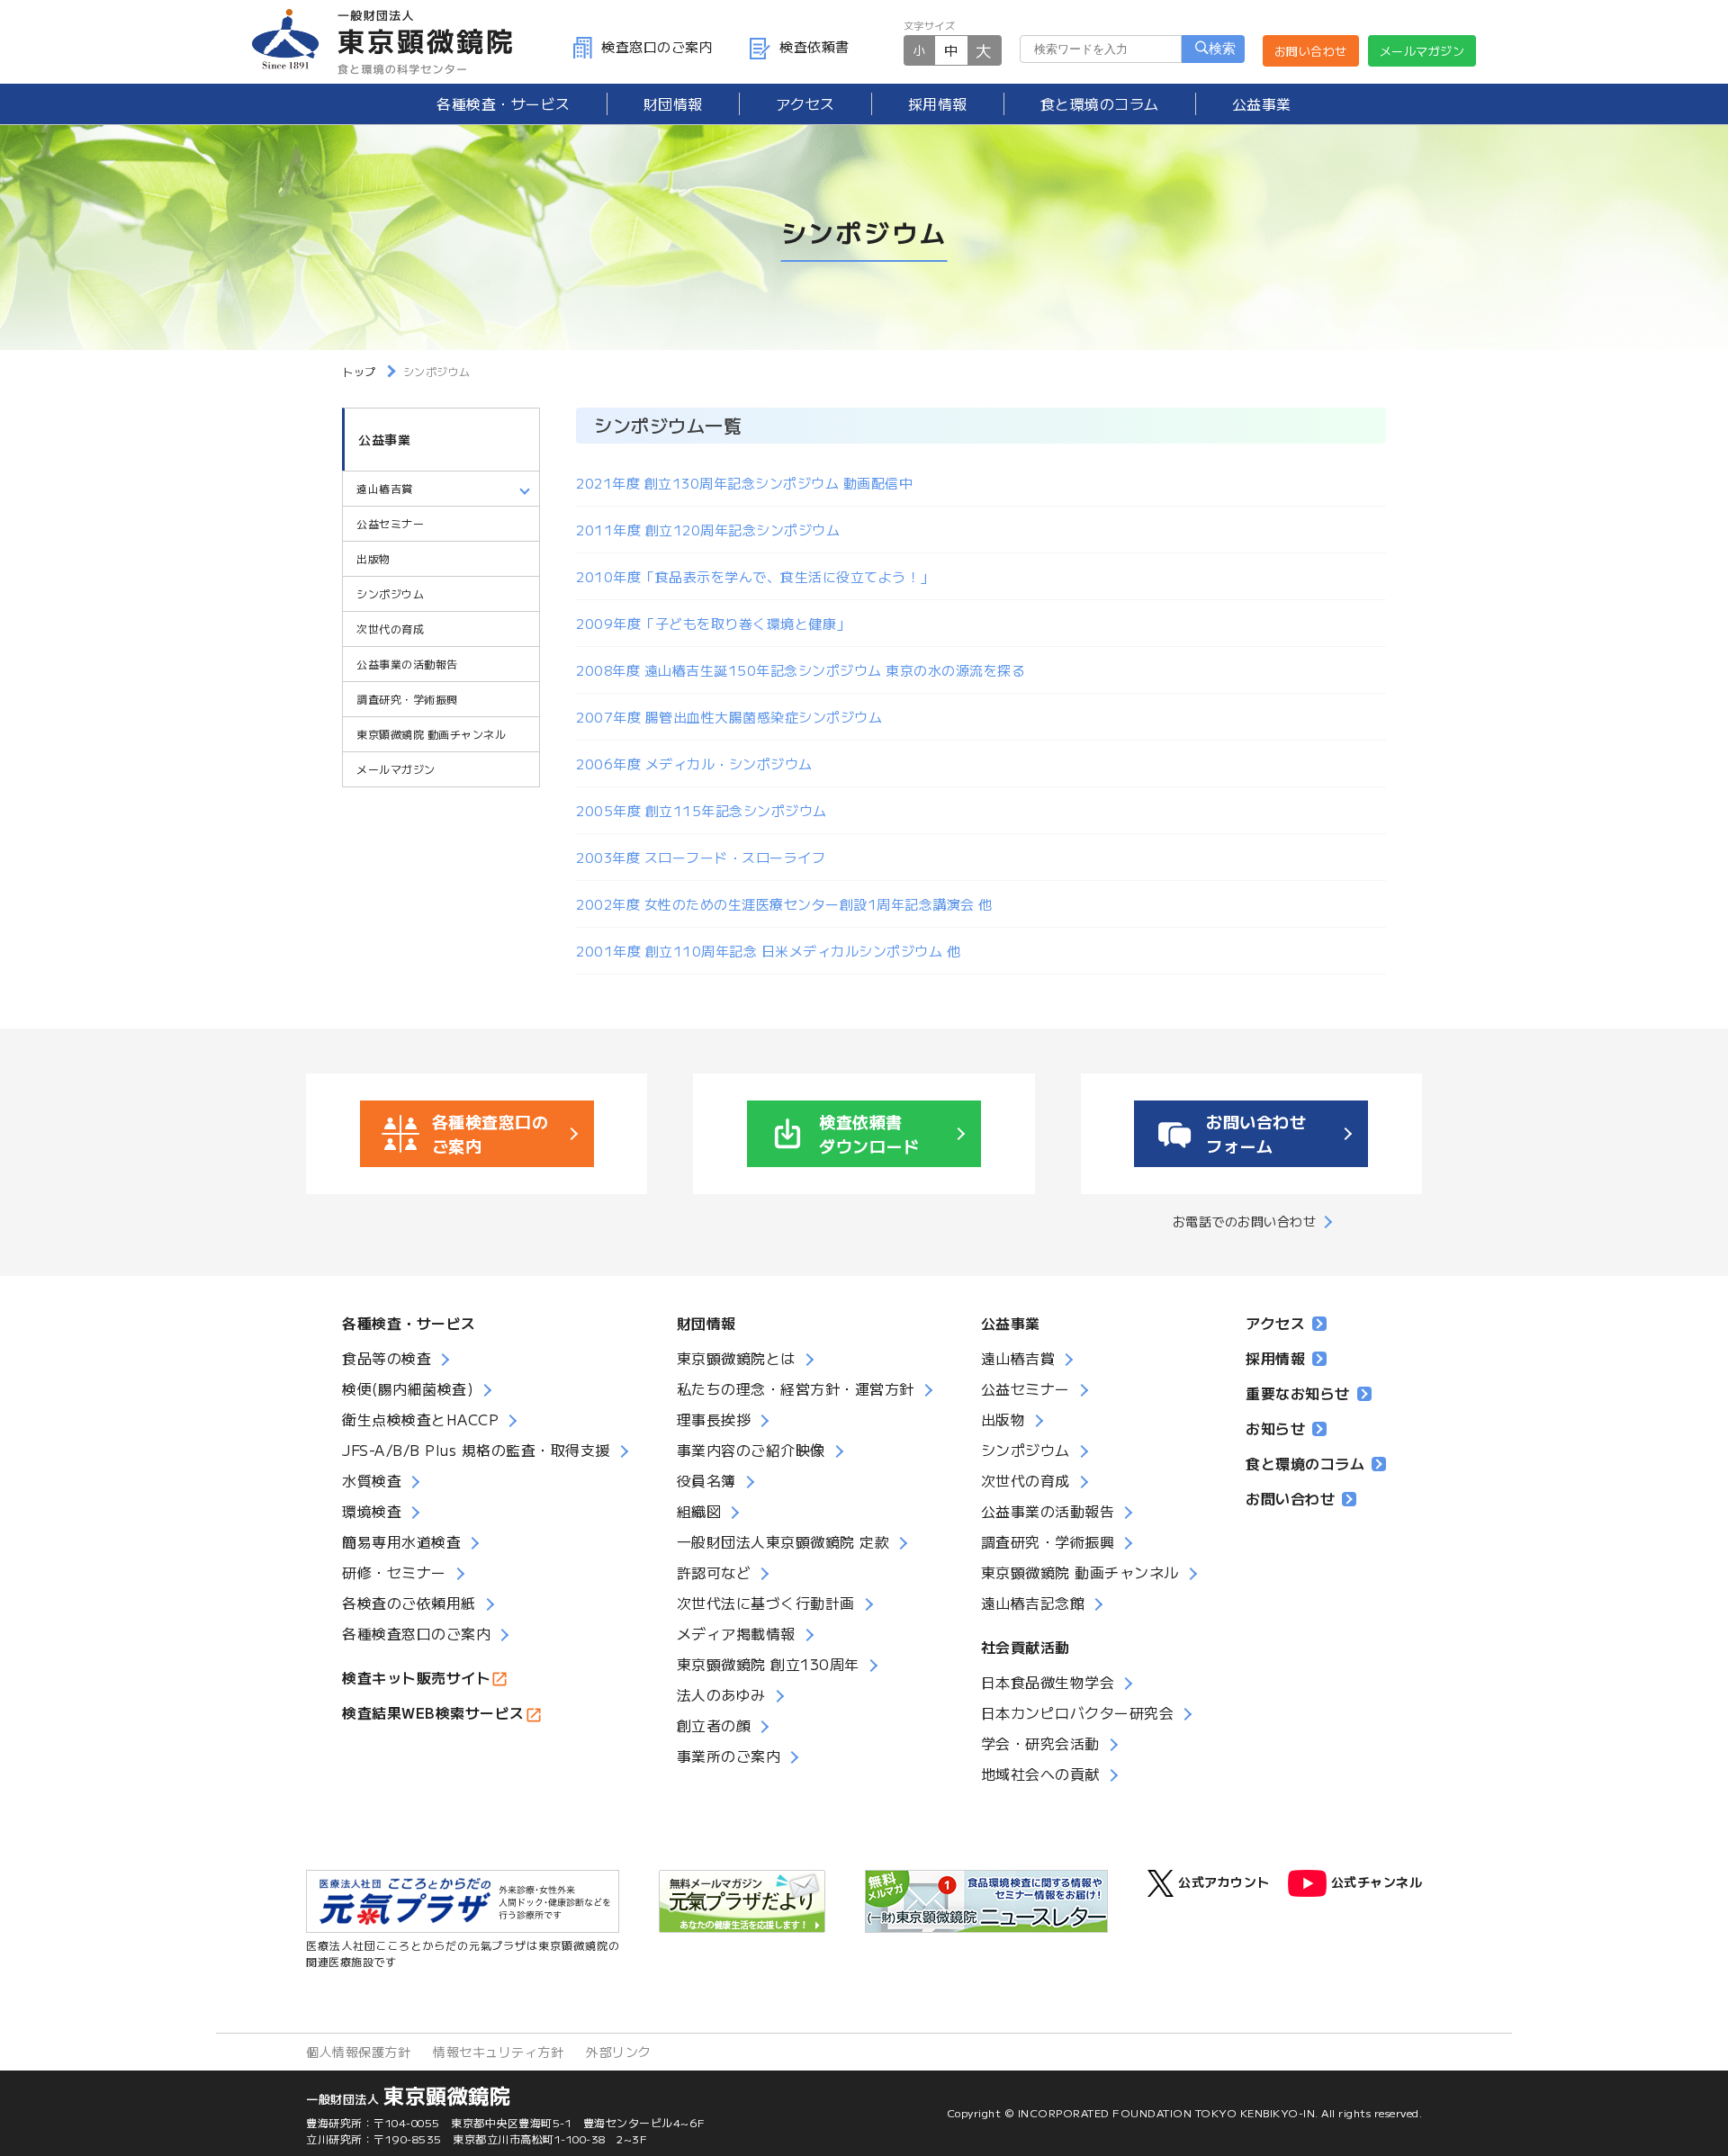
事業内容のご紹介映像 (751, 1450)
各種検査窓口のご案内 (416, 1633)
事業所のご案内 (729, 1756)
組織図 (699, 1511)
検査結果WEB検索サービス (433, 1712)
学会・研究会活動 (1040, 1743)
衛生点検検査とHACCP (420, 1419)
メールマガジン (1422, 51)
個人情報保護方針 (358, 2052)
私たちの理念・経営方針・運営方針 (796, 1388)
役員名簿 (706, 1480)
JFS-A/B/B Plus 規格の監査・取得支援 (476, 1450)
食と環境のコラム (1100, 103)
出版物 (373, 558)
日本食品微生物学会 (1048, 1682)
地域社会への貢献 (1040, 1774)
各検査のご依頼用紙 (409, 1603)
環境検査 (372, 1511)
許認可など (714, 1572)
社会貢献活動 (1026, 1647)
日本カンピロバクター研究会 (1078, 1712)
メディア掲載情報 (736, 1633)
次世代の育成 (390, 629)
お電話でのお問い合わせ (1245, 1221)
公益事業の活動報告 (407, 664)
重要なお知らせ (1298, 1393)
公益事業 (1262, 103)
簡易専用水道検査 (401, 1541)
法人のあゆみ (721, 1694)
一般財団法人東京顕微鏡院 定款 (783, 1541)
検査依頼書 (814, 46)
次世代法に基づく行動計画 (766, 1603)
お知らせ (1275, 1428)
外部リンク (619, 2052)
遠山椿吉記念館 (1033, 1603)
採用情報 (938, 103)
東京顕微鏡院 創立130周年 (768, 1664)
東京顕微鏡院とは (736, 1358)
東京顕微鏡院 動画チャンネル (431, 734)
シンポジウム (390, 593)
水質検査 (372, 1480)
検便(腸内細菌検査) (408, 1388)
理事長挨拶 (714, 1419)
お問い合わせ (1311, 51)
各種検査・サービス (409, 1323)
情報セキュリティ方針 (498, 2052)
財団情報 (673, 103)
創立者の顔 (714, 1725)
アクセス (805, 103)
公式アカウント (1224, 1882)
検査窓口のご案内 (657, 46)
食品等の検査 (387, 1358)
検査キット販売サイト (416, 1677)
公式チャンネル (1377, 1882)
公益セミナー (390, 523)
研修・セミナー (394, 1572)
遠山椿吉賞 (1018, 1358)
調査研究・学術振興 (407, 699)
